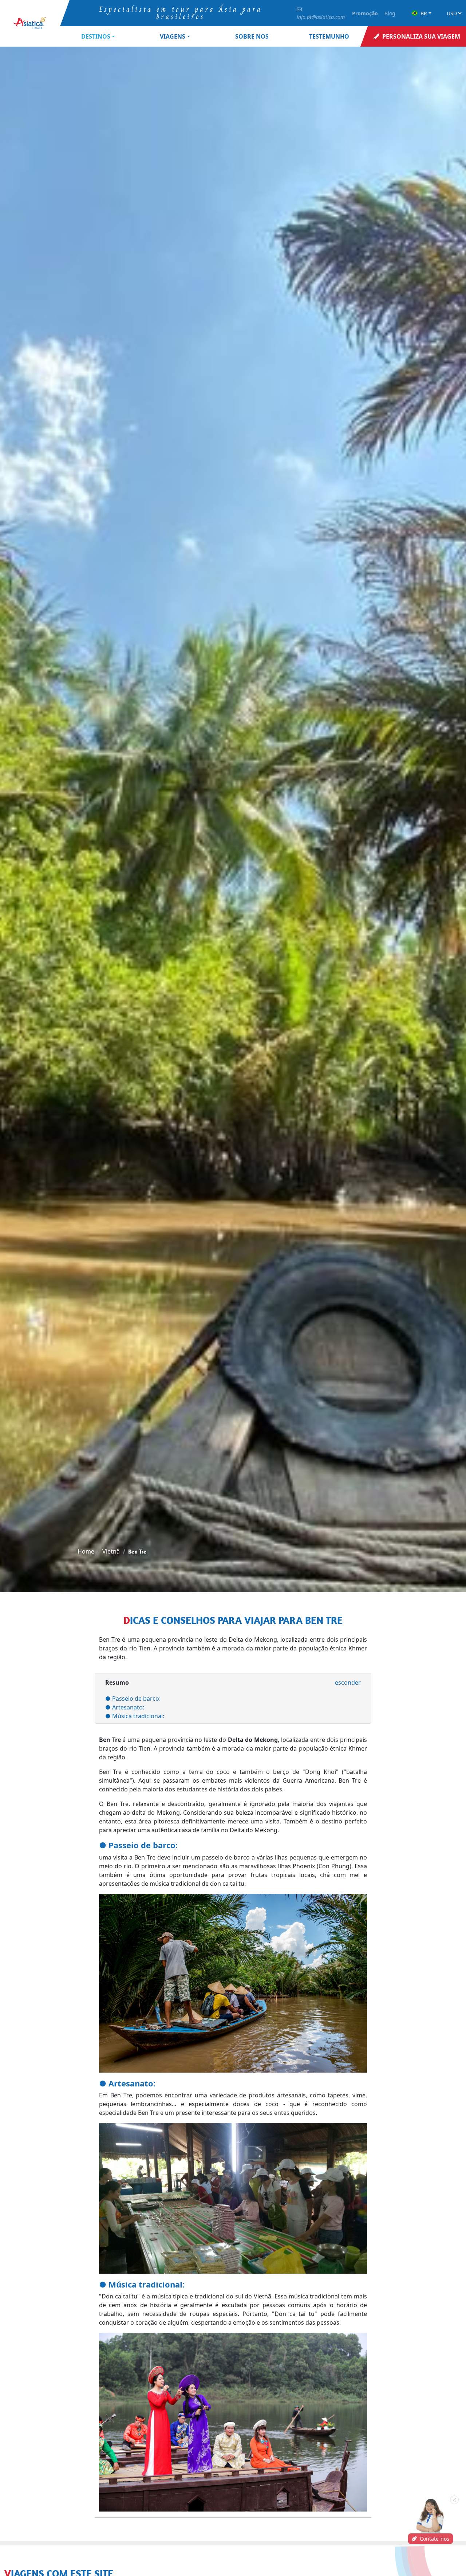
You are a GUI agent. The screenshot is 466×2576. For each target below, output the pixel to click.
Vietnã (111, 1551)
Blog (390, 13)
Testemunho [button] (329, 36)
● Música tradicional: (135, 1716)
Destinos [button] (96, 36)
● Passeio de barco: (133, 1699)
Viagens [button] (173, 36)
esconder (348, 1682)
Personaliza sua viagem (421, 36)
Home (86, 1551)
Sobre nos (252, 36)
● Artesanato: (125, 1707)
